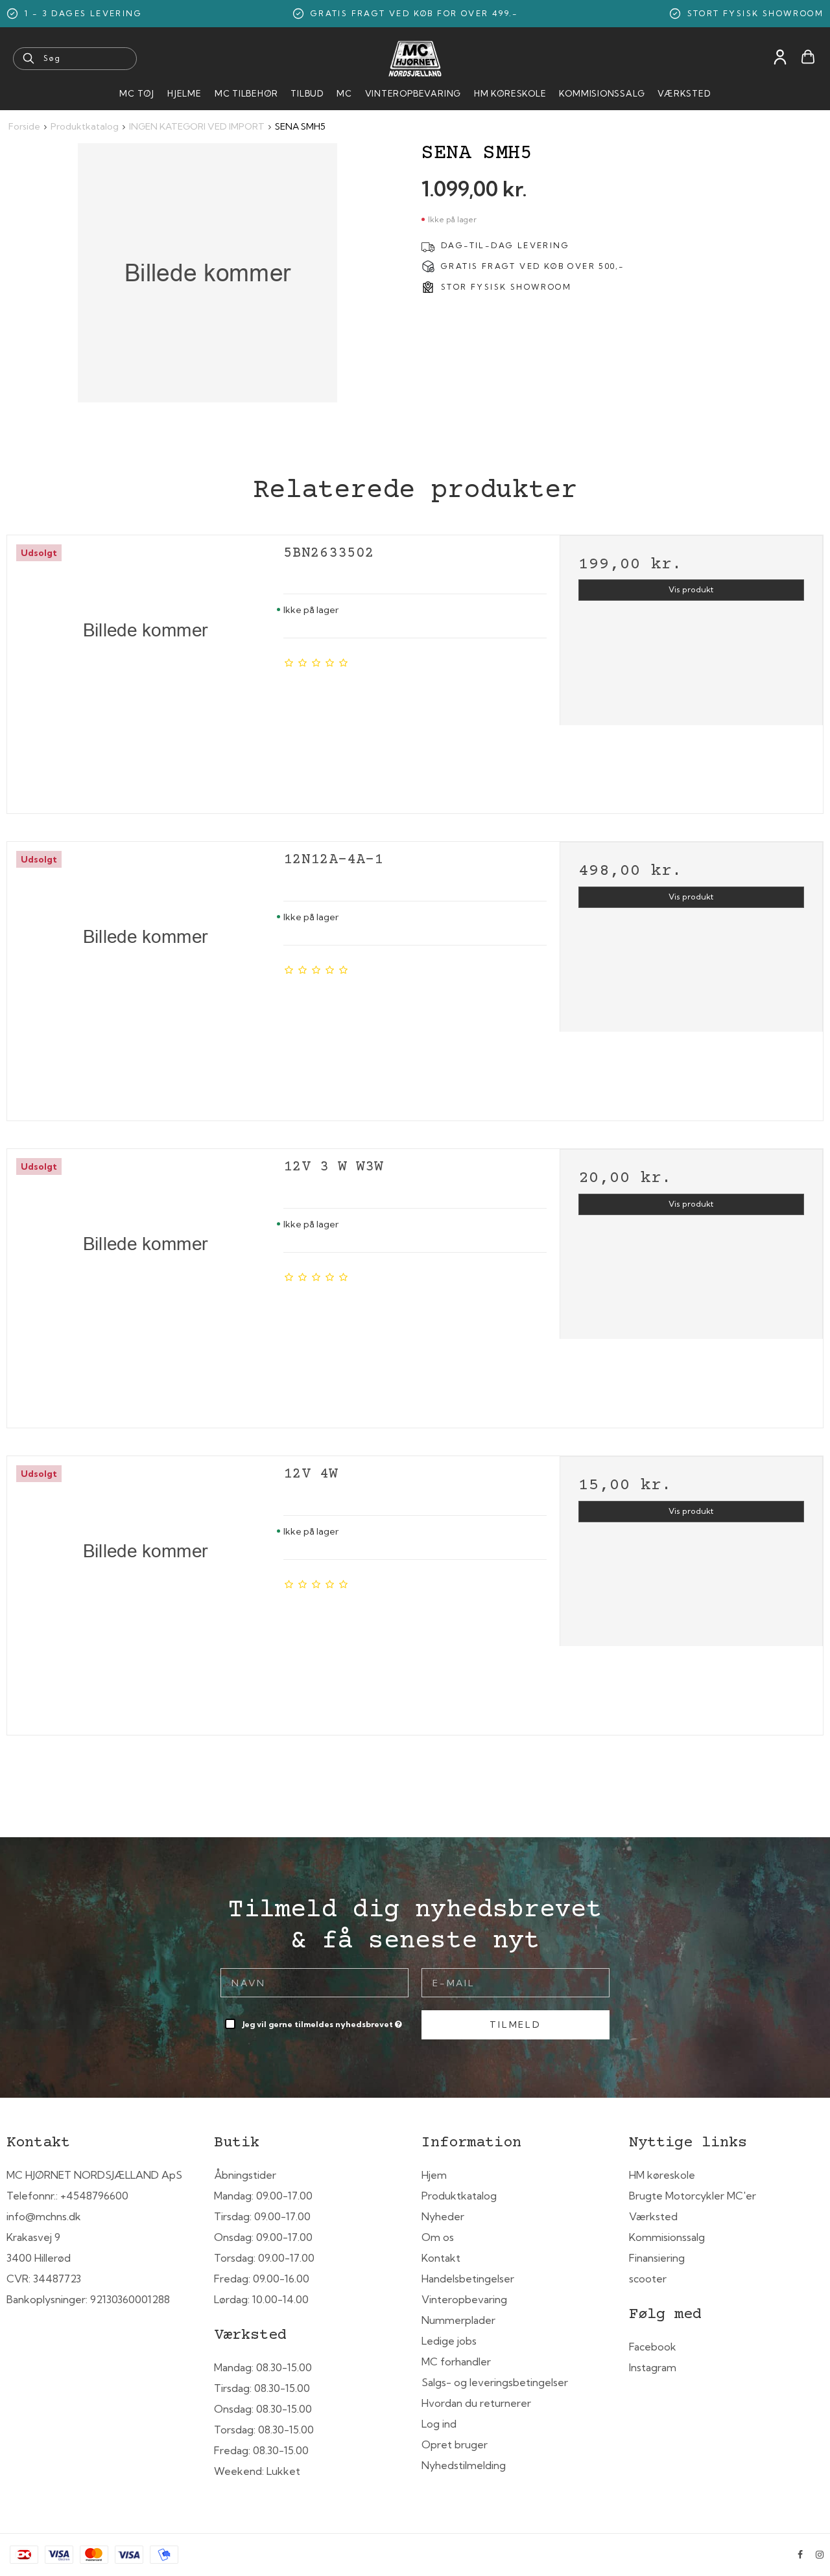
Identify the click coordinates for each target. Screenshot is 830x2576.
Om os (438, 2237)
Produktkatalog (459, 2196)
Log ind (439, 2424)
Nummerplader (458, 2320)
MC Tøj (137, 93)
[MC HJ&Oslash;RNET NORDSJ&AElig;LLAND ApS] (415, 59)
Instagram (653, 2367)
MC (344, 93)
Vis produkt (691, 589)
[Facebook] (800, 2555)
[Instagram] (820, 2555)
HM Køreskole (510, 93)
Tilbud (307, 93)
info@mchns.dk (44, 2216)
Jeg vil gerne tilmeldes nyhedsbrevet (323, 2022)
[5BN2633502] (145, 670)
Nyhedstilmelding (464, 2465)
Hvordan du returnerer (476, 2403)
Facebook (653, 2347)
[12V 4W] (145, 1591)
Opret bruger (455, 2444)
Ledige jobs (449, 2341)
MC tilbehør (246, 93)
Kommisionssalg (602, 93)
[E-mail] (516, 1982)
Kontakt (441, 2258)
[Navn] (314, 1982)
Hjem (434, 2175)
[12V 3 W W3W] (145, 1284)
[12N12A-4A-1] (145, 977)
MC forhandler (456, 2361)
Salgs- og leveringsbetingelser (495, 2382)
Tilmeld (516, 2025)
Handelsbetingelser (468, 2279)
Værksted (684, 93)
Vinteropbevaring (413, 93)
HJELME (184, 93)
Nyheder (443, 2216)
